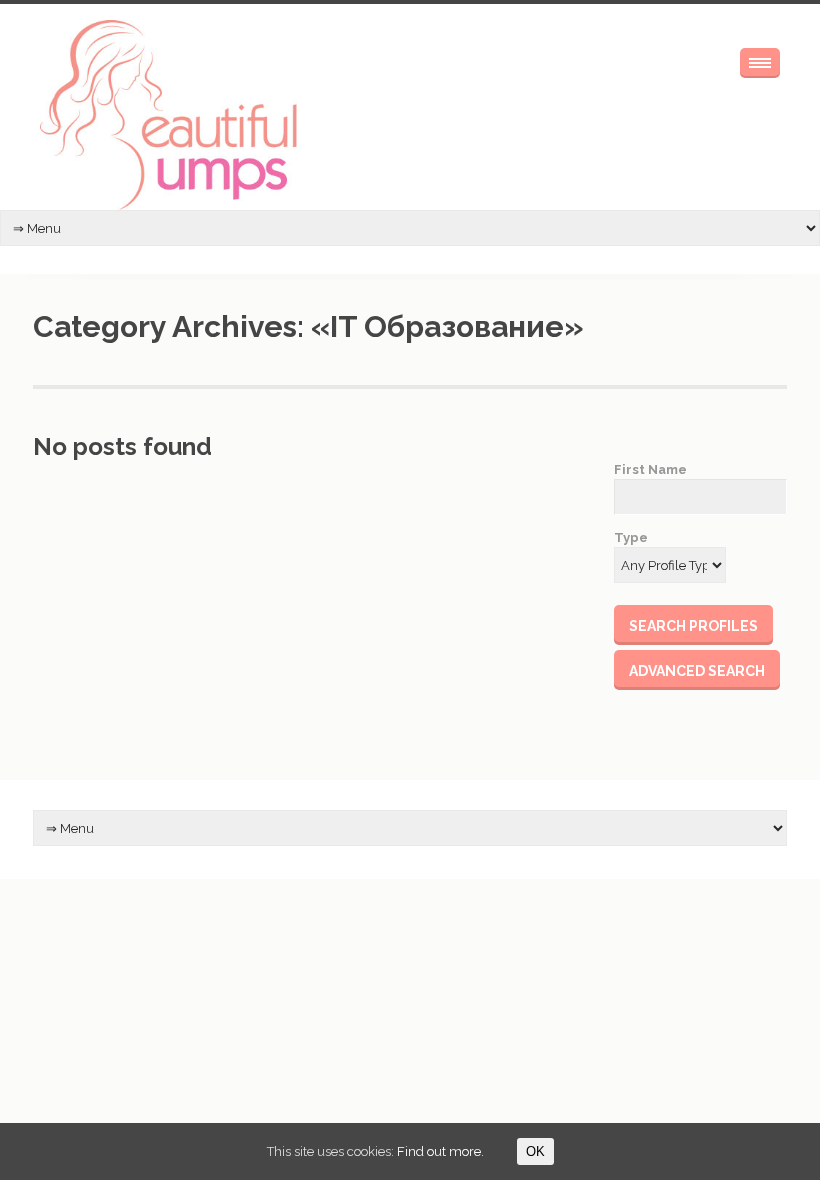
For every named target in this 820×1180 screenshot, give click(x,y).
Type (631, 537)
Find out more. (440, 1151)
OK (535, 1151)
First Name (650, 469)
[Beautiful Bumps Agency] (170, 115)
